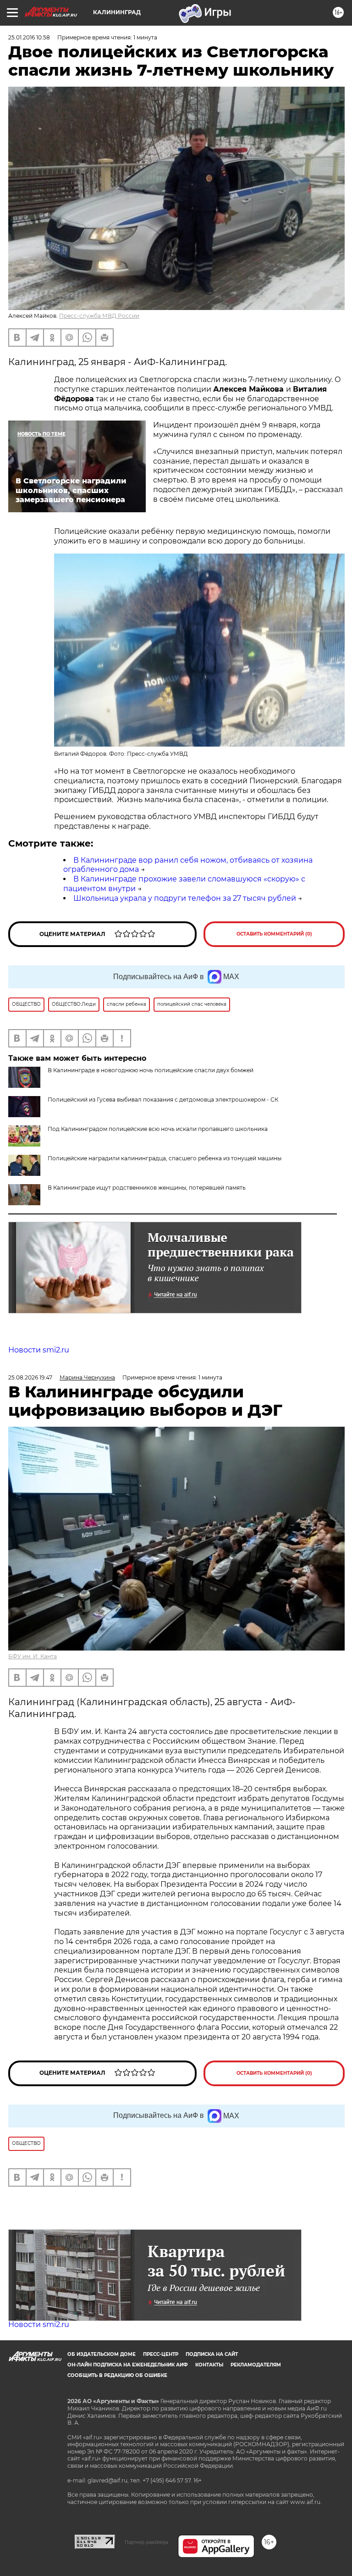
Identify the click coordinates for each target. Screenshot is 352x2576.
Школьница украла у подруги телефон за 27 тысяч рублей (185, 898)
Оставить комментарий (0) (274, 934)
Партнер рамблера (146, 2542)
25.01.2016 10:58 (29, 37)
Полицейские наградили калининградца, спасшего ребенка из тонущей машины (165, 1158)
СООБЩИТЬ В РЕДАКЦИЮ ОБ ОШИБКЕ (117, 2375)
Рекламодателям (256, 2365)
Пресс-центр (161, 2354)
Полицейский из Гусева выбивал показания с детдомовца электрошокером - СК (163, 1100)
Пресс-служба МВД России (99, 316)
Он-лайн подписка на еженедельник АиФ (128, 2365)
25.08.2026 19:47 (30, 1377)
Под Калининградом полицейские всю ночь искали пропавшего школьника (158, 1129)
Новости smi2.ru (39, 1350)
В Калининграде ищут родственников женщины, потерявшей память (147, 1188)
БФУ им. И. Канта (33, 1656)
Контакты (209, 2365)
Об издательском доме (102, 2354)
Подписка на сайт (212, 2354)
